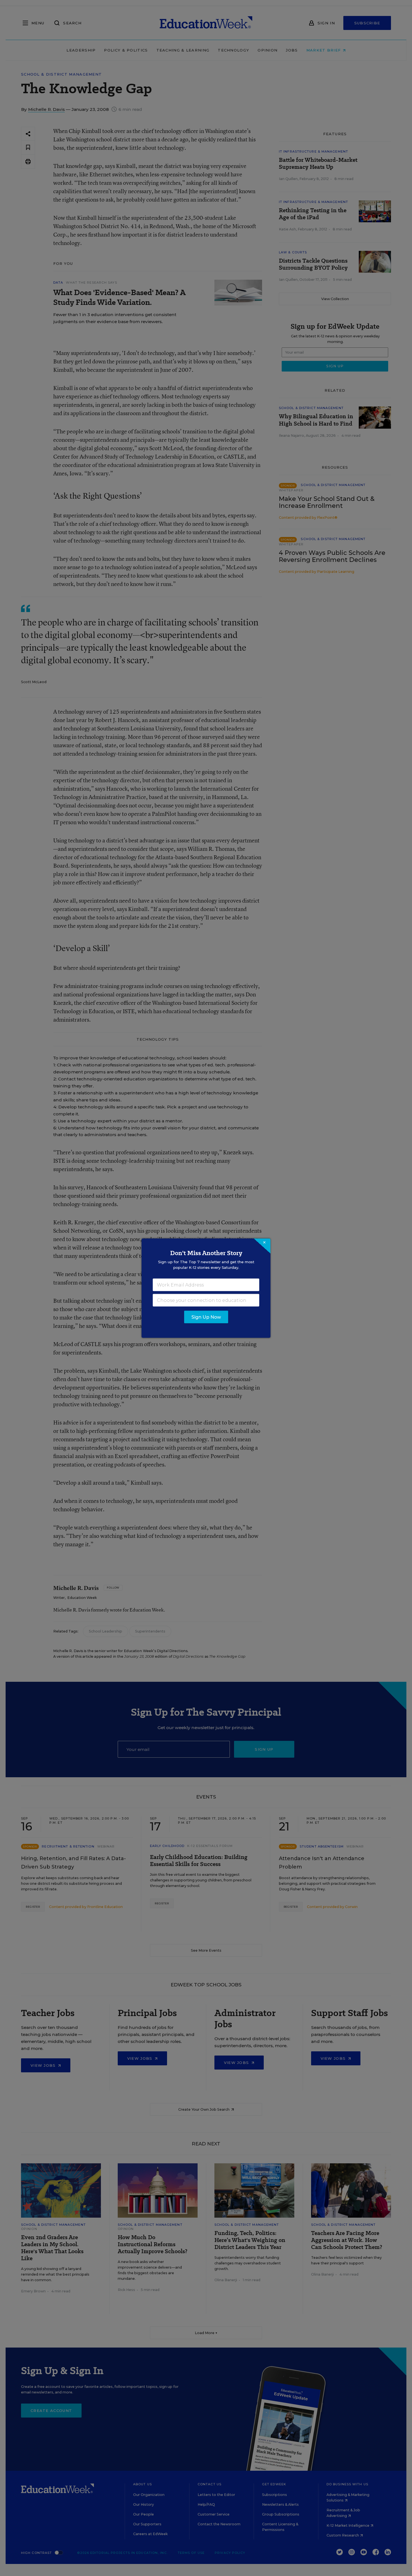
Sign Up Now (206, 1317)
